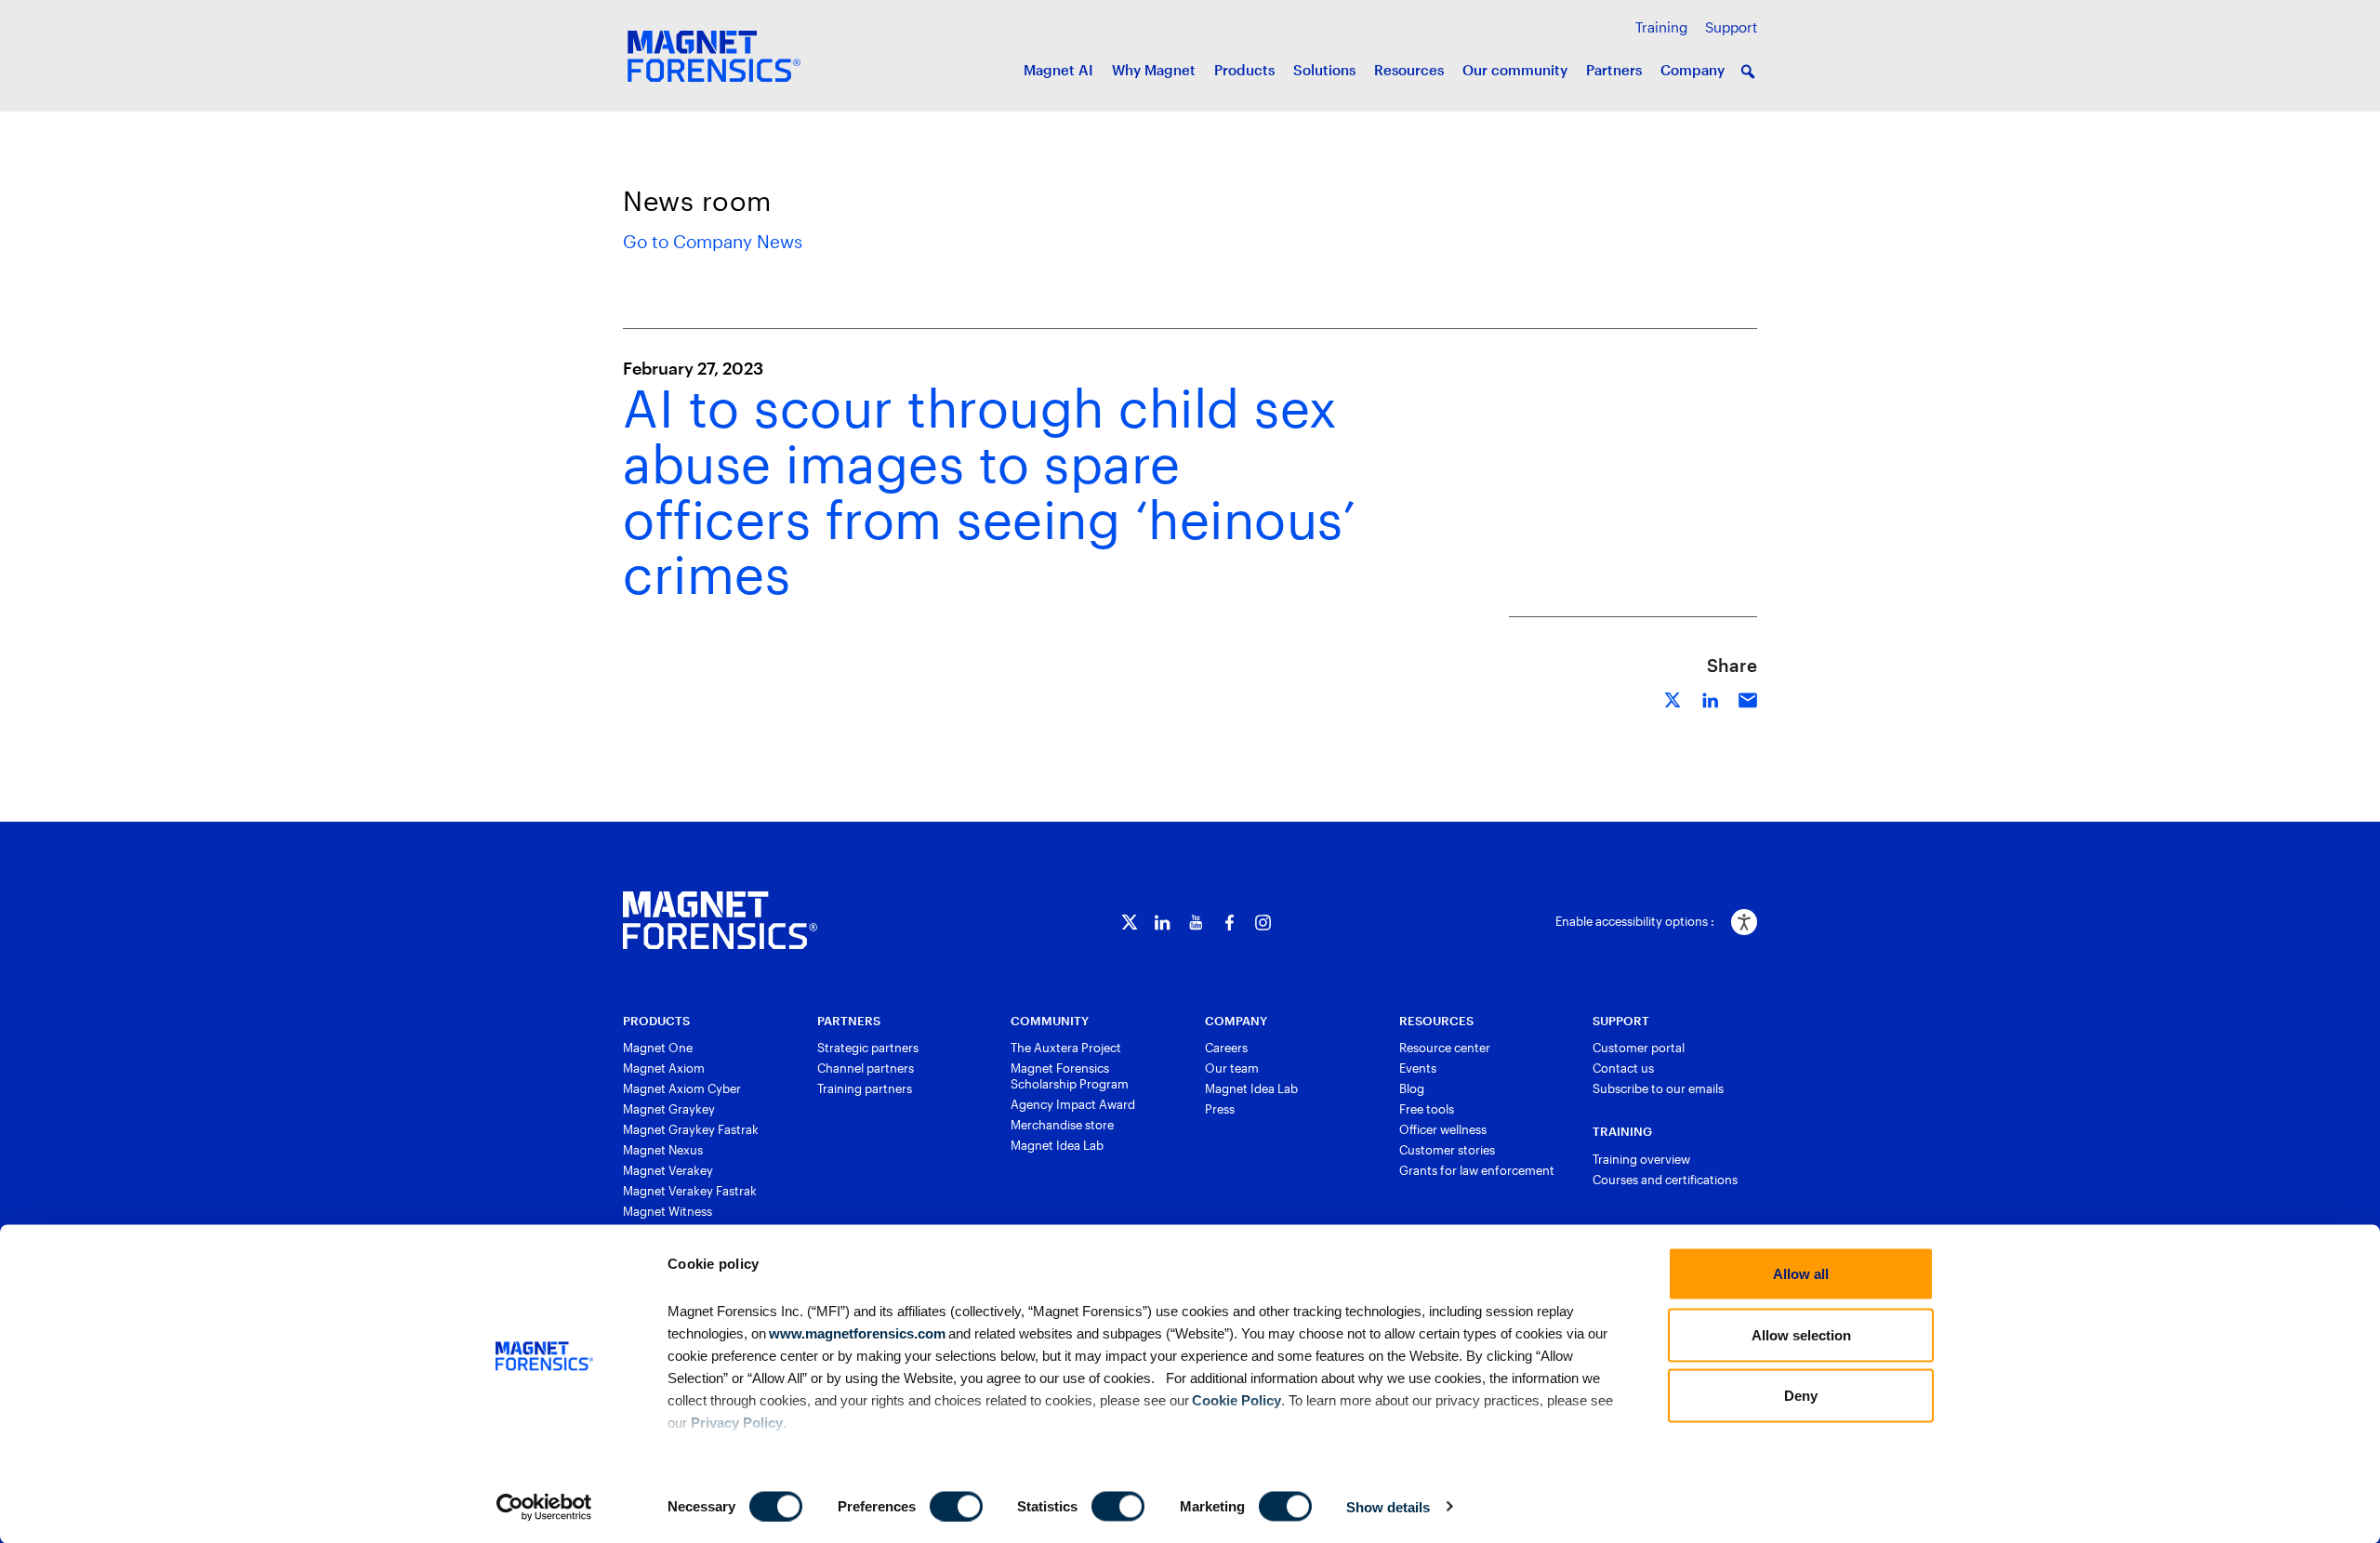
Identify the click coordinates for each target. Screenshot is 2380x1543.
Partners (1614, 70)
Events (1418, 1068)
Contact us (1623, 1068)
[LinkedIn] (1163, 923)
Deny (1801, 1396)
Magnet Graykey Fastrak (691, 1129)
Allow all (1801, 1274)
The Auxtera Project (1066, 1048)
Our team (1232, 1068)
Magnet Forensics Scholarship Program (1070, 1076)
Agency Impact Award (1073, 1104)
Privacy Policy (737, 1422)
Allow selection (1801, 1334)
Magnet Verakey (668, 1170)
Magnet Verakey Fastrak (690, 1191)
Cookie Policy (1235, 1399)
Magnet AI (1058, 70)
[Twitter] (1129, 923)
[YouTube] (1196, 923)
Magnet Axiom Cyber (682, 1088)
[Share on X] (1673, 698)
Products (1244, 70)
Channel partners (866, 1068)
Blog (1412, 1088)
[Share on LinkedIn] (1711, 698)
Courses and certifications (1665, 1180)
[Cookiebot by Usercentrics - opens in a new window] (544, 1507)
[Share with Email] (1748, 698)
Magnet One (658, 1048)
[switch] (956, 1506)
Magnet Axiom (664, 1068)
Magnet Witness (668, 1211)
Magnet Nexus (663, 1150)
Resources (1409, 70)
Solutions (1324, 70)
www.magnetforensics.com (856, 1332)
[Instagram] (1263, 923)
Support (1731, 27)
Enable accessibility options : (1635, 921)
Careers (1226, 1048)
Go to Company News (713, 241)
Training (1661, 27)
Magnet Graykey (669, 1109)
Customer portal (1639, 1048)
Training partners (865, 1088)
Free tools (1427, 1109)
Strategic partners (868, 1048)
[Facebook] (1230, 923)
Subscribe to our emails (1658, 1088)
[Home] (720, 920)
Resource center (1445, 1048)
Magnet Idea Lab (1057, 1145)
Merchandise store (1062, 1125)
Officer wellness (1443, 1129)
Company (1692, 70)
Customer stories (1447, 1150)
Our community (1515, 70)
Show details (1388, 1506)
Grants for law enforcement (1477, 1170)
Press (1220, 1109)
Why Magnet (1154, 70)
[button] (1748, 72)
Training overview (1641, 1159)
